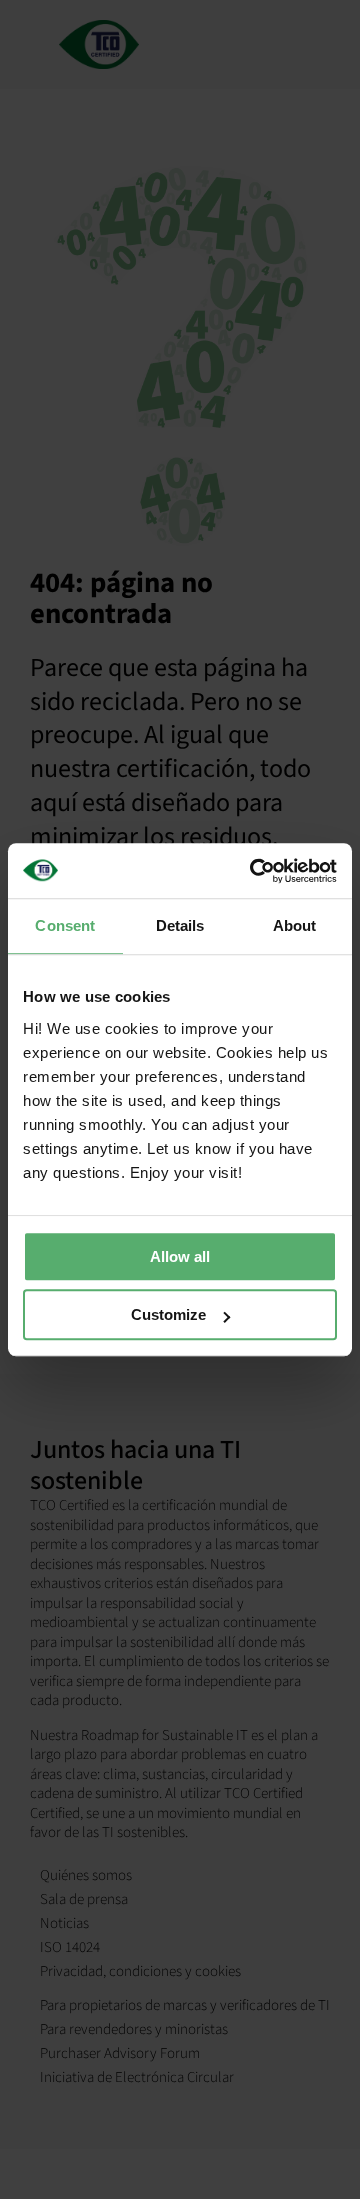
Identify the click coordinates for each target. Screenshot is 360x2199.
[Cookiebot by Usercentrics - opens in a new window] (254, 871)
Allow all (180, 1256)
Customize (168, 1314)
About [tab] (295, 925)
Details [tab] (180, 925)
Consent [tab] (65, 925)
